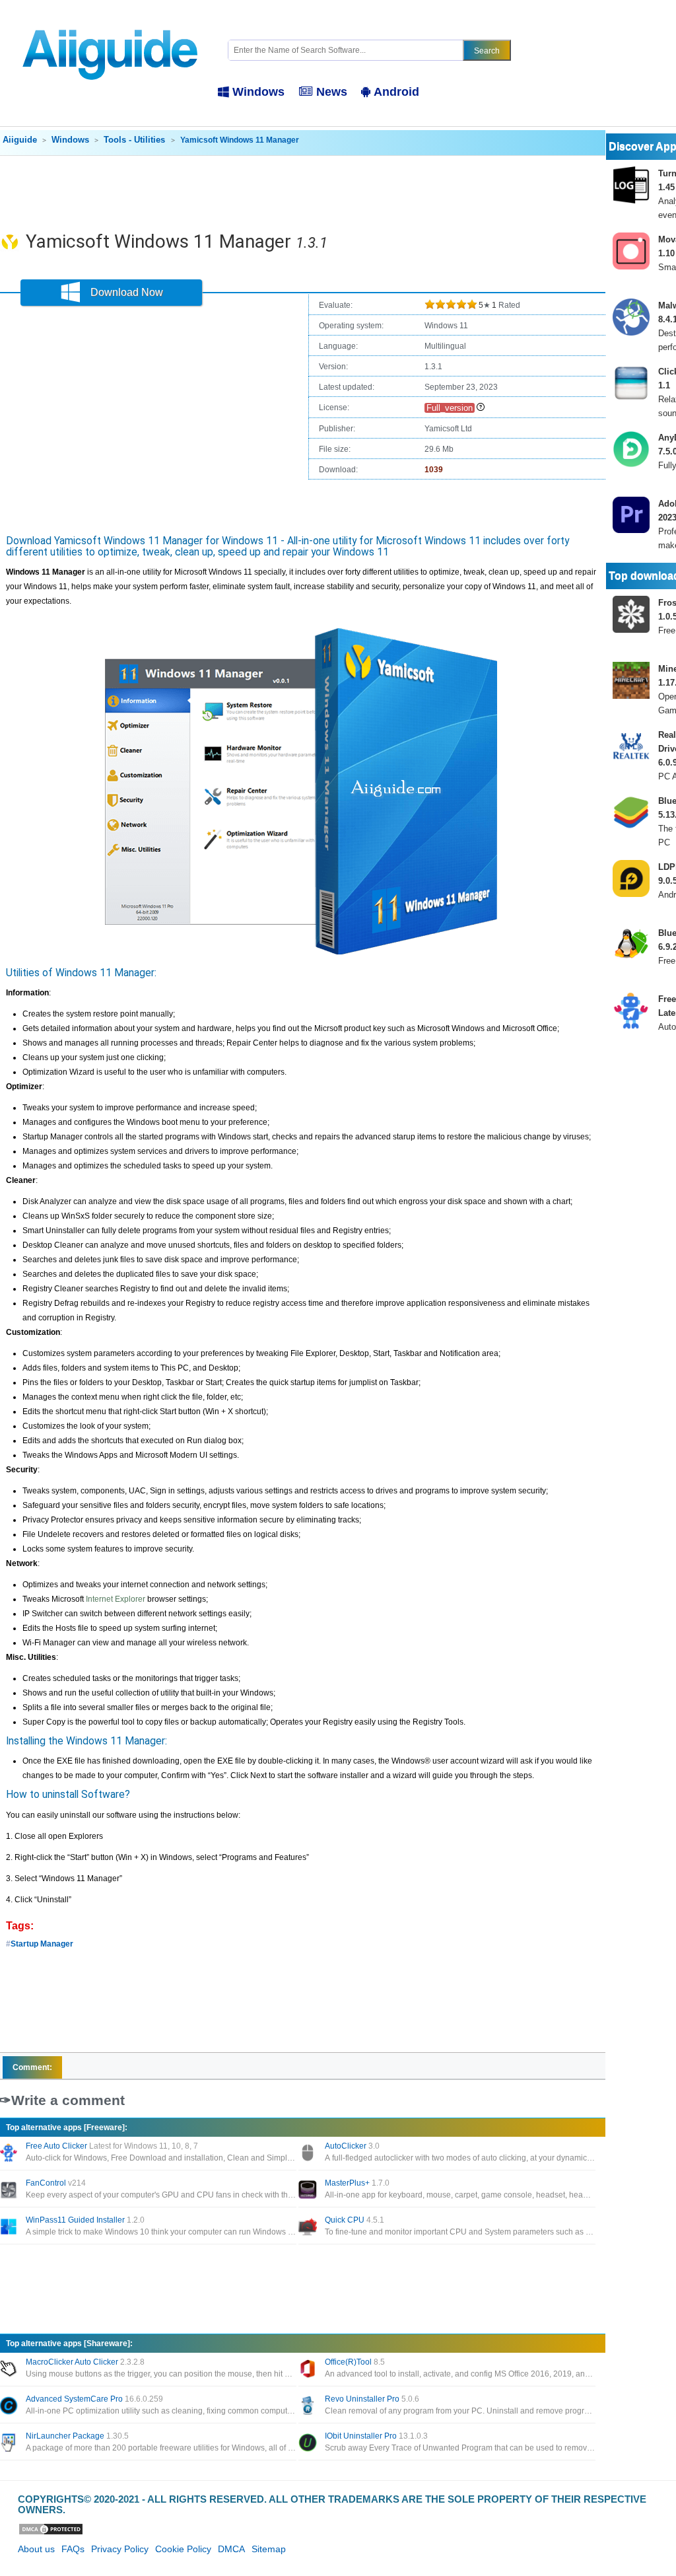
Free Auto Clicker (112, 2146)
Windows (258, 92)
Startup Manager (42, 1944)
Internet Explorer (116, 1599)
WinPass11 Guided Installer (85, 2220)
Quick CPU (355, 2220)
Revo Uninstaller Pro (372, 2399)
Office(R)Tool (355, 2362)
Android (396, 92)
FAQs (73, 2549)
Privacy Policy (120, 2549)
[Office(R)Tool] (309, 2370)
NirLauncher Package (77, 2436)
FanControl (56, 2183)
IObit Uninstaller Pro (376, 2436)
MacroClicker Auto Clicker (85, 2362)
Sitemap (269, 2549)
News (332, 92)
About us (36, 2549)
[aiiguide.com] (111, 22)
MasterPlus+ (357, 2183)
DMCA (231, 2549)
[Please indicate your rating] (430, 305)
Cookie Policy (183, 2549)
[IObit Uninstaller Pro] (309, 2444)
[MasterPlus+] (309, 2191)
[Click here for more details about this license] (481, 408)
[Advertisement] (302, 192)
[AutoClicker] (309, 2154)
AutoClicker (352, 2146)
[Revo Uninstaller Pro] (309, 2407)
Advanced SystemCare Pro (94, 2399)
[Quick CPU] (309, 2228)
